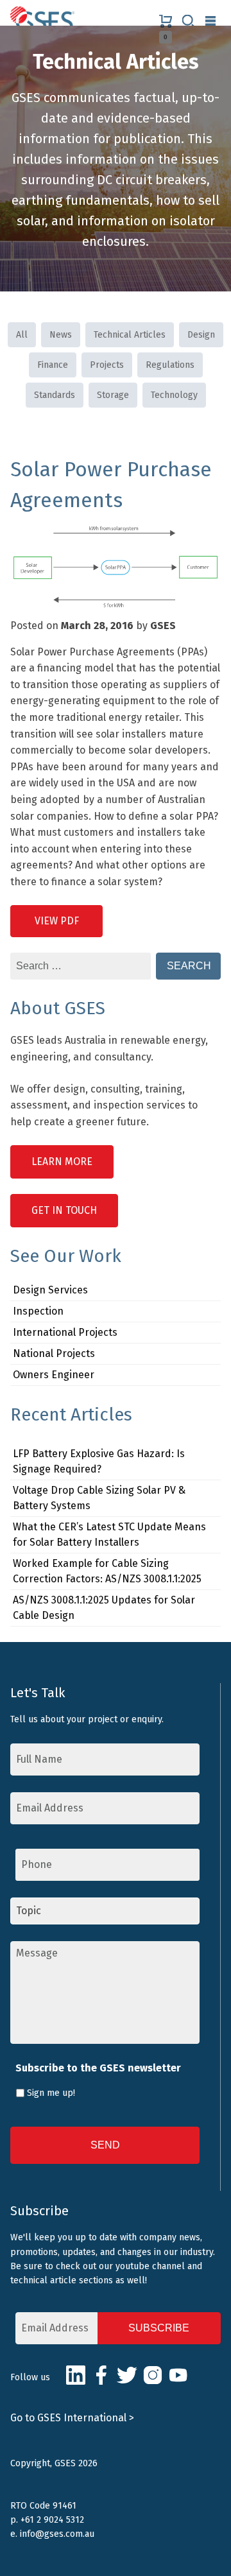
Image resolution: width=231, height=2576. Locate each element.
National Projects (54, 1353)
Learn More (62, 1162)
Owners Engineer (54, 1375)
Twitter (127, 2375)
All (22, 335)
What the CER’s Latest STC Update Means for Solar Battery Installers (109, 1534)
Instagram (153, 2375)
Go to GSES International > (72, 2418)
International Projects (65, 1332)
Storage (113, 395)
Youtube (178, 2375)
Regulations (170, 365)
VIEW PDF (57, 921)
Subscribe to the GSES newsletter (98, 2068)
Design (201, 335)
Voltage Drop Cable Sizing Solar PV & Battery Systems (99, 1498)
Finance (53, 365)
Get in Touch (64, 1210)
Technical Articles (130, 335)
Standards (55, 395)
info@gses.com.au (57, 2534)
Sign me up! (51, 2093)
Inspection (38, 1311)
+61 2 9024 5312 (52, 2520)
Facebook (101, 2375)
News (61, 335)
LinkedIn (76, 2375)
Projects (107, 365)
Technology (174, 395)
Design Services (50, 1290)
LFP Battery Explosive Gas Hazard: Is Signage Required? (99, 1461)
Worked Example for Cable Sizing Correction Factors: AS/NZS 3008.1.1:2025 (107, 1571)
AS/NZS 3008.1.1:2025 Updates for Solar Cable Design (104, 1608)
